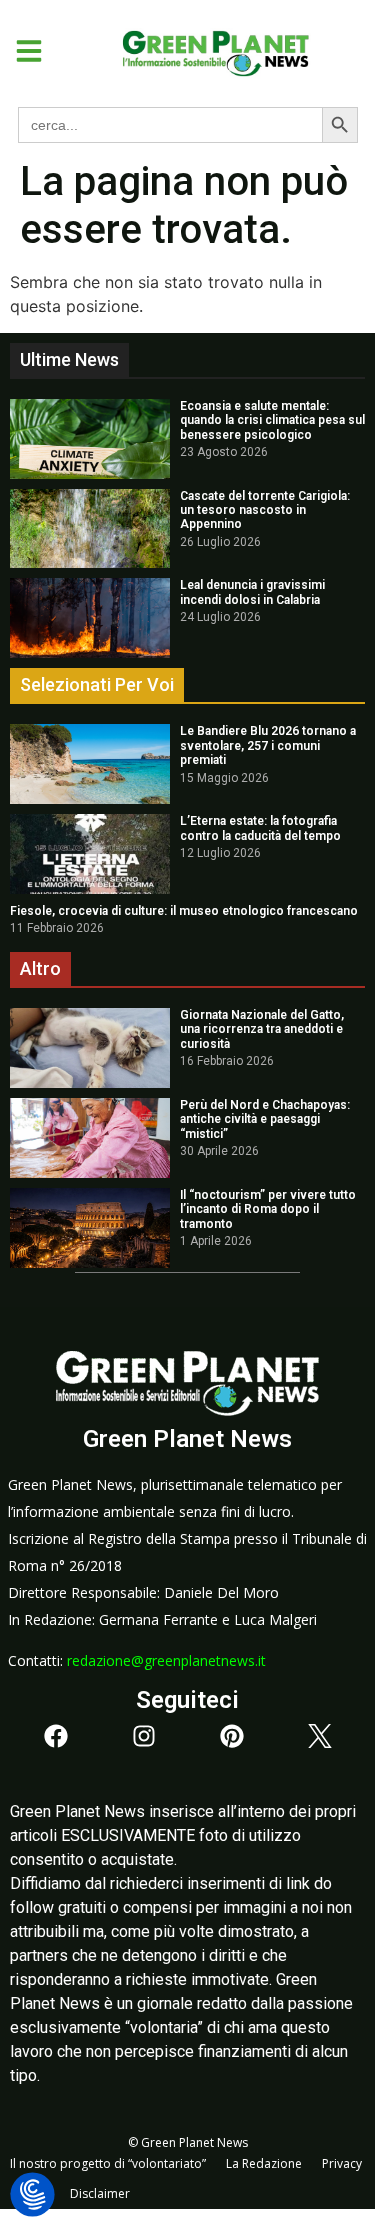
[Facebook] (56, 1736)
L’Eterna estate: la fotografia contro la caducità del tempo (260, 828)
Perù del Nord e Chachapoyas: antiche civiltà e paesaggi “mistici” (265, 1119)
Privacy (342, 2163)
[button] (21, 51)
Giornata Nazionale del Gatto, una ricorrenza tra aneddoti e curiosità (262, 1029)
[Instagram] (144, 1736)
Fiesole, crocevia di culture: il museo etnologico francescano (184, 911)
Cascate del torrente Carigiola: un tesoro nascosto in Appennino (265, 510)
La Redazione (264, 2163)
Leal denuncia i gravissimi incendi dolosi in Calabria (252, 592)
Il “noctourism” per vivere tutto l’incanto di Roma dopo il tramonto (268, 1209)
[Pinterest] (232, 1736)
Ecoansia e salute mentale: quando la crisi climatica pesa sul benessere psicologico (272, 420)
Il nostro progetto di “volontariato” (108, 2163)
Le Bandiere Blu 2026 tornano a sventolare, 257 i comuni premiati (268, 745)
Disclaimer (100, 2193)
